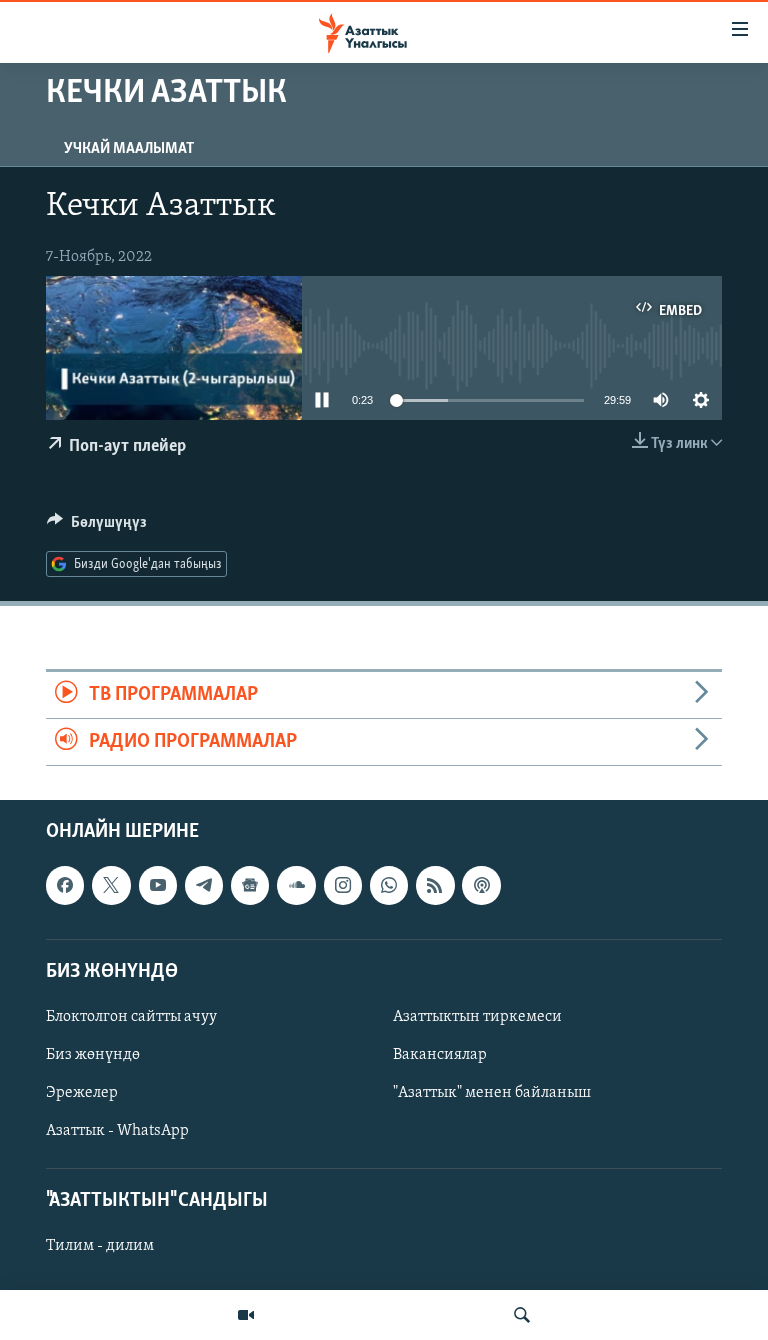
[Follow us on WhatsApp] (389, 886)
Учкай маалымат (129, 149)
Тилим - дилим (100, 1247)
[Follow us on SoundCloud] (296, 886)
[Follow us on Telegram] (204, 886)
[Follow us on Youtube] (158, 886)
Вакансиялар (440, 1055)
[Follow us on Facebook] (65, 886)
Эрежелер (82, 1093)
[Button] (97, 527)
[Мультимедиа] (246, 1315)
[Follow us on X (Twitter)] (111, 886)
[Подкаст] (481, 886)
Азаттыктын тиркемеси (477, 1017)
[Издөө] (522, 1315)
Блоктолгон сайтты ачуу (131, 1017)
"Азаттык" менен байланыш (492, 1093)
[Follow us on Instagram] (343, 886)
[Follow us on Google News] (250, 886)
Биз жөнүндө (93, 1055)
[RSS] (435, 886)
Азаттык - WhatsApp (117, 1131)
